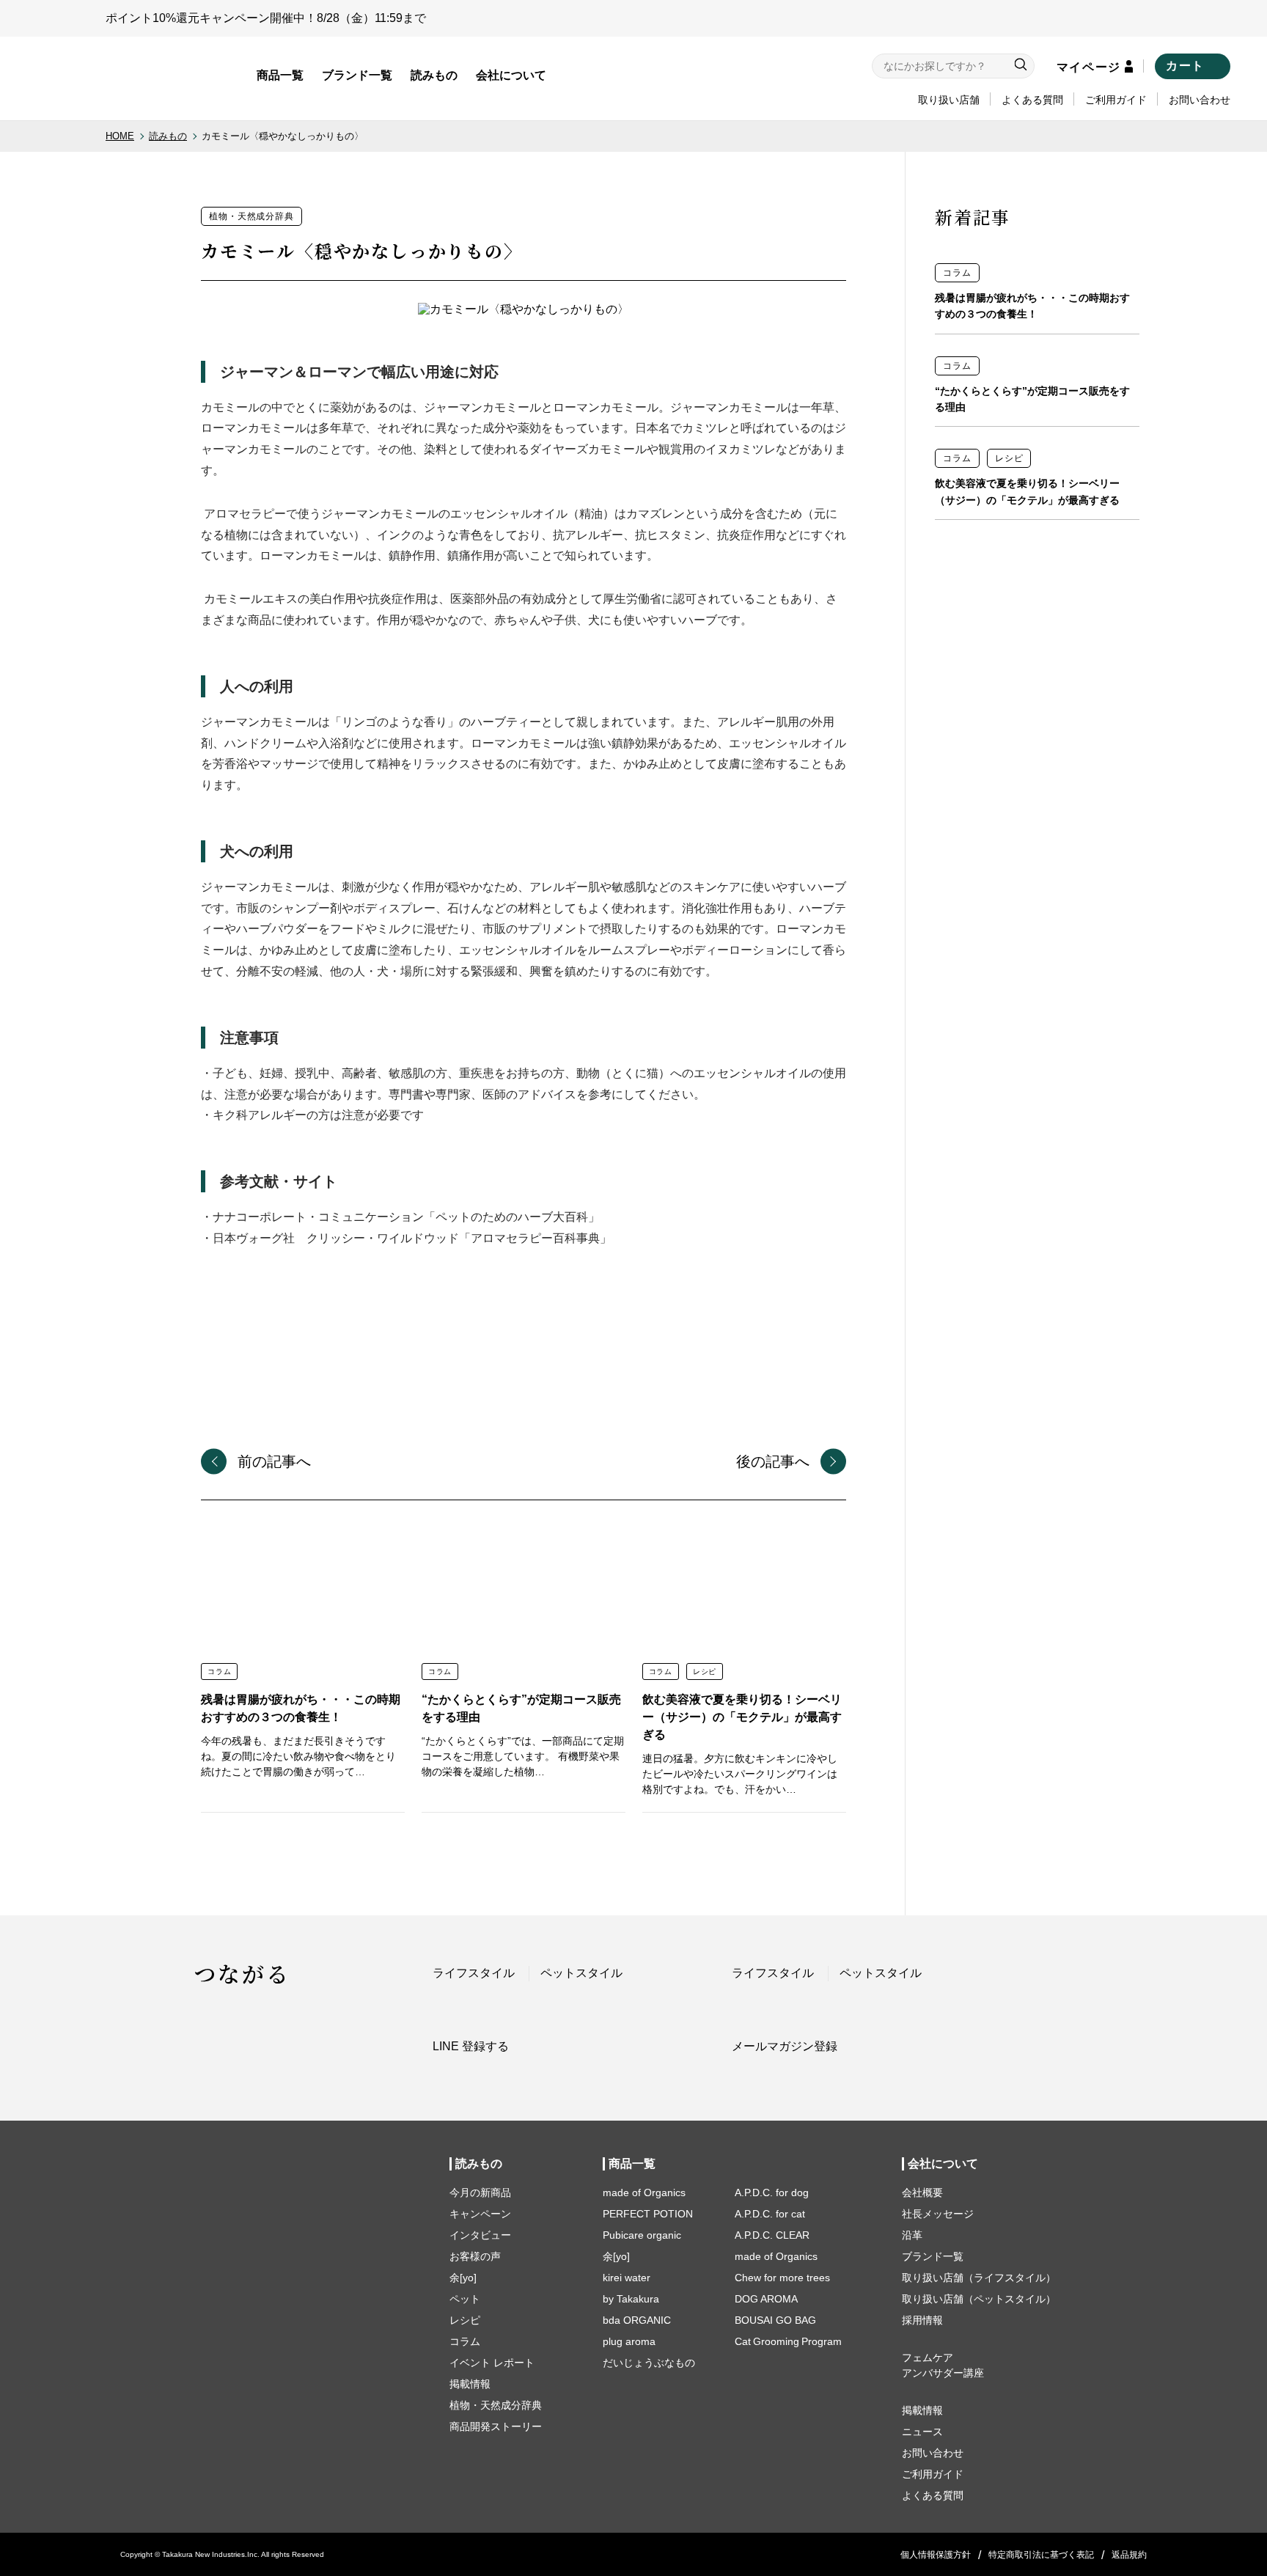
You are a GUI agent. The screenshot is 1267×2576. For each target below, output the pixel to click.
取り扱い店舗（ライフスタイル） (979, 2278)
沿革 (912, 2235)
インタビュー (480, 2235)
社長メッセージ (938, 2214)
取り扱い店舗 (949, 100)
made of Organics (644, 2192)
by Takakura (631, 2299)
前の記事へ (274, 1461)
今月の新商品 (480, 2192)
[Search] (1021, 66)
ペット (465, 2299)
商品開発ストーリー (496, 2426)
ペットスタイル (581, 1973)
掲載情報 (470, 2384)
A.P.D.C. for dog (772, 2192)
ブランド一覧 (357, 75)
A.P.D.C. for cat (770, 2214)
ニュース (922, 2432)
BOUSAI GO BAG (775, 2320)
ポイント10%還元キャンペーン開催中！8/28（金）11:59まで (266, 18)
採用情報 (922, 2320)
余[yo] (463, 2278)
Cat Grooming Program (788, 2341)
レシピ (465, 2320)
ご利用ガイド (1116, 100)
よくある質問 (1032, 100)
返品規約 (1129, 2555)
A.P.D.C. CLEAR (772, 2235)
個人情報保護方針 (936, 2555)
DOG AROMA (766, 2299)
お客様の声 (475, 2256)
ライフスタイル (474, 1973)
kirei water (627, 2278)
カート (1185, 66)
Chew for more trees (782, 2278)
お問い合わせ (1200, 100)
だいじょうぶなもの (649, 2363)
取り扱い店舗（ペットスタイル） (979, 2299)
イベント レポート (492, 2363)
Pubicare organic (642, 2235)
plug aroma (629, 2341)
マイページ (1089, 67)
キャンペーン (480, 2214)
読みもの (434, 75)
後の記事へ (773, 1461)
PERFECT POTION (648, 2214)
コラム (465, 2341)
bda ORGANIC (637, 2320)
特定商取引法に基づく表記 (1041, 2555)
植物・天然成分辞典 (496, 2405)
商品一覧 (280, 75)
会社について (511, 75)
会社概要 (922, 2192)
